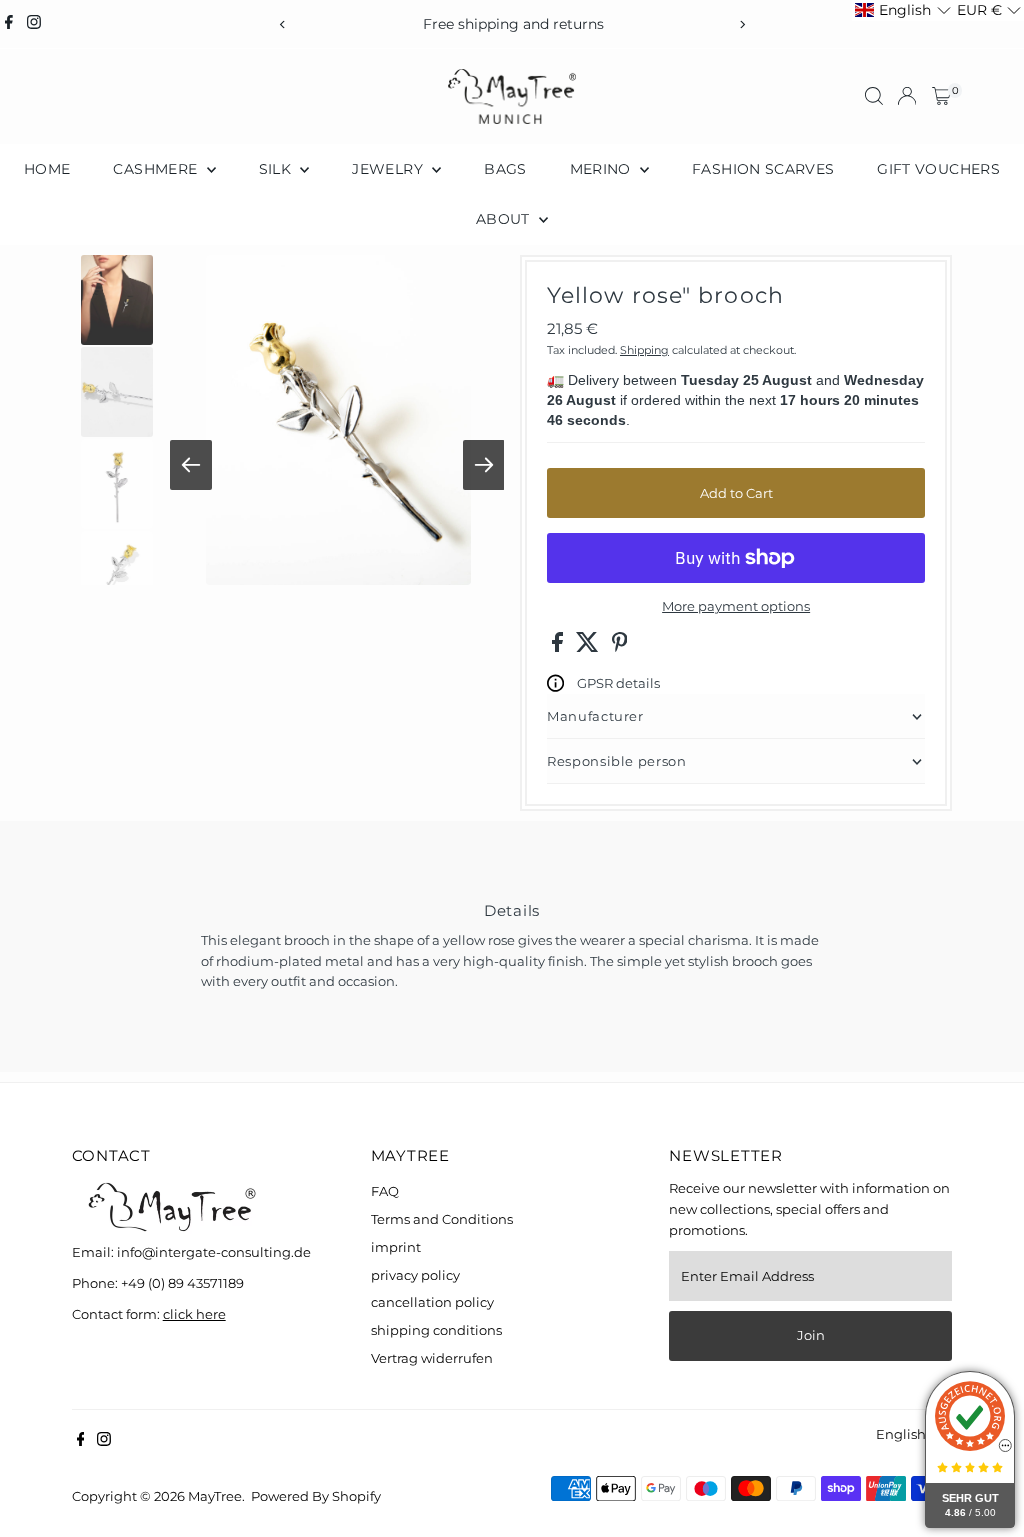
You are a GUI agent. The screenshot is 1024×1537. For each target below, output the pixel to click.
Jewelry (389, 169)
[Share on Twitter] (589, 647)
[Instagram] (34, 24)
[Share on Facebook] (559, 647)
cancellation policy (432, 1302)
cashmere (157, 169)
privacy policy (415, 1275)
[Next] (741, 24)
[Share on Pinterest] (620, 647)
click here (194, 1314)
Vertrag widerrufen (432, 1358)
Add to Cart (736, 493)
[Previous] (282, 24)
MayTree (215, 1496)
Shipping (644, 350)
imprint (396, 1247)
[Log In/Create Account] (907, 96)
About (505, 219)
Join (811, 1335)
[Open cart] (941, 96)
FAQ (385, 1191)
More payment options (736, 606)
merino (602, 169)
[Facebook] (9, 24)
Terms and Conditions (442, 1219)
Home (47, 169)
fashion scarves (763, 169)
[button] (902, 10)
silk (277, 169)
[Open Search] (874, 96)
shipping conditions (436, 1330)
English (901, 1434)
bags (505, 169)
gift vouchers (938, 169)
